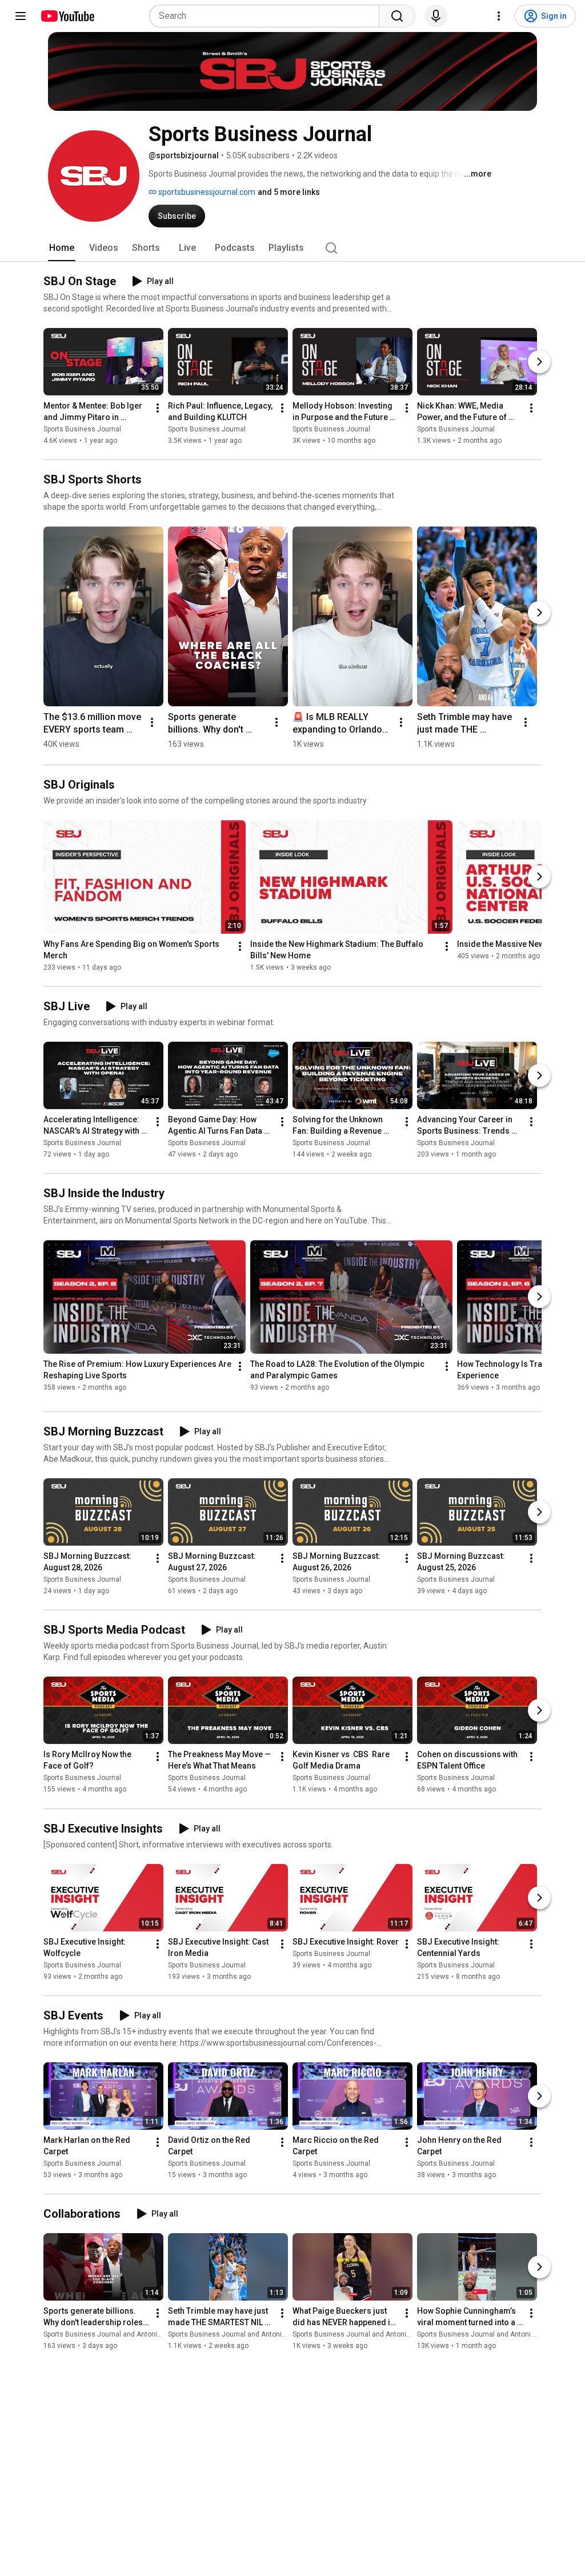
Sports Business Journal (82, 429)
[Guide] (21, 16)
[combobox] (268, 16)
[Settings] (499, 16)
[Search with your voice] (436, 16)
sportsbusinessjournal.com (206, 192)
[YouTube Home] (67, 16)
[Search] (397, 16)
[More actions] (158, 408)
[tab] (62, 248)
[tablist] (292, 248)
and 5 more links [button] (289, 192)
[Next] (539, 362)
